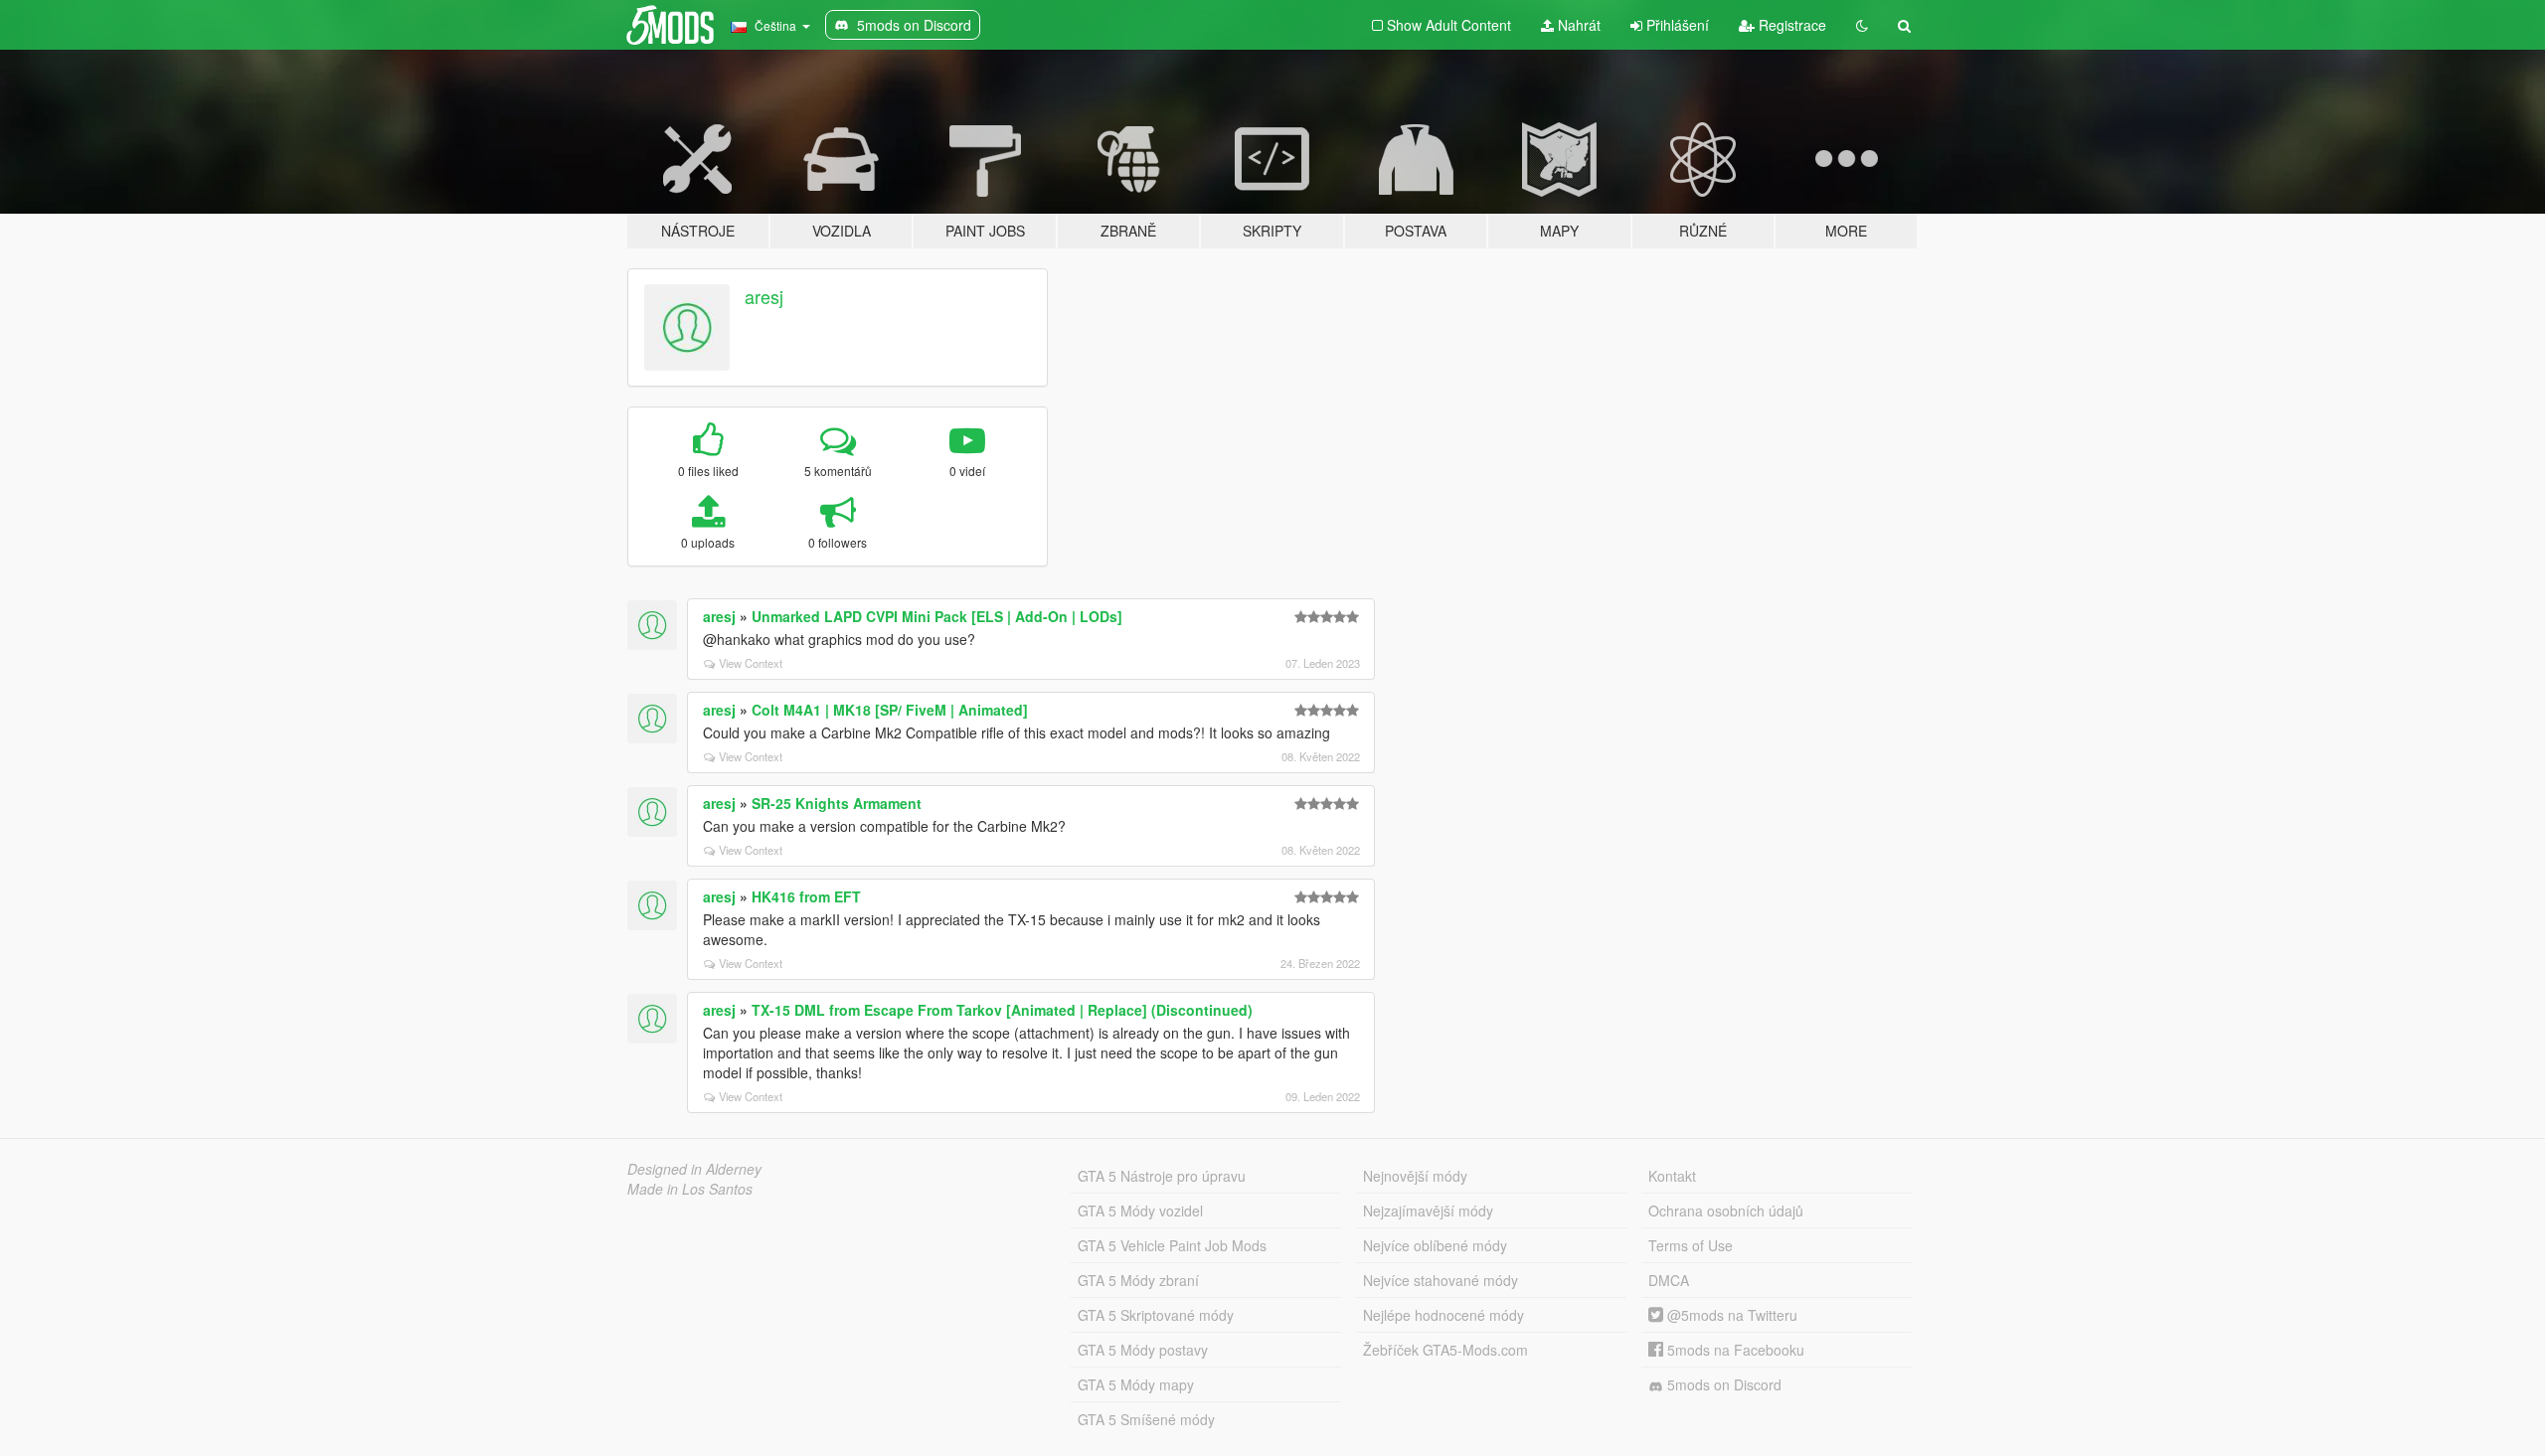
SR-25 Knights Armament (837, 803)
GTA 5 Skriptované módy (1156, 1315)
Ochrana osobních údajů (1726, 1211)
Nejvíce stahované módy (1441, 1280)
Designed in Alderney (694, 1169)
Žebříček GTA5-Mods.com (1445, 1350)
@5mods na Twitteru (1730, 1315)
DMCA (1669, 1280)
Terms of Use (1691, 1245)
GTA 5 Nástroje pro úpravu (1162, 1176)
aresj (764, 296)
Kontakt (1672, 1176)
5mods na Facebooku (1734, 1350)
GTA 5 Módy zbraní (1138, 1280)
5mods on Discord (1722, 1384)
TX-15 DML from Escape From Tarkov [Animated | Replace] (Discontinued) (1002, 1010)
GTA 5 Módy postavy (1143, 1350)
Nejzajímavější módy (1428, 1211)
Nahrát (1577, 25)
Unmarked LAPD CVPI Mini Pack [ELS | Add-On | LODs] (937, 616)
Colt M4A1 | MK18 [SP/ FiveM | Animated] (890, 710)
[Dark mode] (1862, 25)
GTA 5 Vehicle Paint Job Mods (1172, 1245)
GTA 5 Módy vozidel (1140, 1211)
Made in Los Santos (690, 1189)
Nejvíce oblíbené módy (1435, 1245)
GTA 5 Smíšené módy (1146, 1419)
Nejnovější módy (1415, 1176)
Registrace (1790, 25)
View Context (751, 663)
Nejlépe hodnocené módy (1443, 1315)
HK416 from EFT (806, 896)
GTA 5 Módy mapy (1136, 1384)
